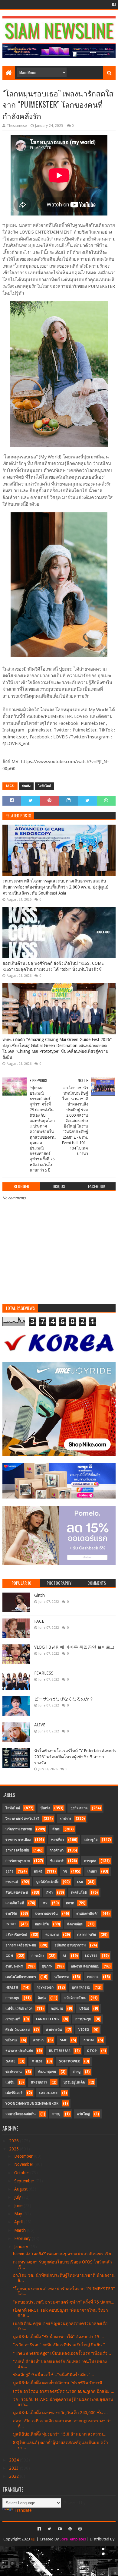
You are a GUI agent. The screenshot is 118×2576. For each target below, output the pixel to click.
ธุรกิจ (9, 1871)
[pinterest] (70, 2529)
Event (11, 1924)
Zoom (88, 2040)
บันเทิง (26, 786)
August (21, 2189)
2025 (15, 2149)
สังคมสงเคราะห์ (17, 1893)
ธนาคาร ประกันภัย (19, 2051)
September (25, 2181)
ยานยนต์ (12, 1882)
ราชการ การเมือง (18, 1840)
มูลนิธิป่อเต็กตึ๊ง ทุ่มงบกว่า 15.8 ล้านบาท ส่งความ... (60, 2434)
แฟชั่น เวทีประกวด (19, 2009)
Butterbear (60, 2051)
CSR (80, 1882)
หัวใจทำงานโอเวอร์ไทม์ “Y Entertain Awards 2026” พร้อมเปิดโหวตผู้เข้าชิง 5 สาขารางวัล (75, 1757)
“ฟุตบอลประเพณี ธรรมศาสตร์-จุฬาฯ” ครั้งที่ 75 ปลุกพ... (64, 2302)
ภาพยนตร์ (13, 2019)
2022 (15, 2476)
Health (12, 1988)
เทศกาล (93, 1977)
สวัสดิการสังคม (75, 1998)
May (19, 2214)
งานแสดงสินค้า (87, 1914)
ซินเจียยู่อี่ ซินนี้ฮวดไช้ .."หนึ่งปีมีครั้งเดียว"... (54, 2375)
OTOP (92, 2051)
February (23, 2238)
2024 (15, 2460)
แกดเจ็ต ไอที (15, 1903)
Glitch (39, 1595)
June (19, 2206)
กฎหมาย (57, 2009)
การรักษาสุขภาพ (18, 1861)
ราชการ (66, 1819)
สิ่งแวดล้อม (75, 1924)
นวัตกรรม (62, 1977)
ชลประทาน (14, 2072)
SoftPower (69, 2061)
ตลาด (70, 1903)
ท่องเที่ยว (57, 1840)
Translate (23, 2510)
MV (45, 1903)
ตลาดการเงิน (87, 1935)
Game (10, 2061)
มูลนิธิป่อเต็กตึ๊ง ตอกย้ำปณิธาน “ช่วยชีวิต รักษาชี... (59, 2383)
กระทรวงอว (45, 1988)
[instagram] (79, 2529)
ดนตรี (38, 1871)
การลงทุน (12, 1998)
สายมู (77, 2072)
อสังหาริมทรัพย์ (16, 1935)
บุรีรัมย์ (84, 2009)
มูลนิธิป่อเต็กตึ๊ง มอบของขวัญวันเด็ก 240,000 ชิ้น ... (60, 2413)
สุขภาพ (47, 1966)
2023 (15, 2468)
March (21, 2230)
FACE (39, 1621)
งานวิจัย (11, 1914)
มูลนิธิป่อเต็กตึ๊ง (47, 1882)
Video (84, 2030)
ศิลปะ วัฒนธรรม (18, 2030)
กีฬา (49, 1893)
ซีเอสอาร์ (57, 1861)
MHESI (37, 2061)
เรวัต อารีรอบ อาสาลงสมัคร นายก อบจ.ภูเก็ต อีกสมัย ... (64, 2391)
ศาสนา (38, 2040)
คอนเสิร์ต (42, 1924)
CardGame (48, 2093)
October (22, 2173)
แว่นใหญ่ (83, 2114)
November (24, 2164)
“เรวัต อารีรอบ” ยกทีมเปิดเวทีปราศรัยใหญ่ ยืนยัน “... (61, 2345)
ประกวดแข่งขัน (46, 1914)
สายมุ (56, 2114)
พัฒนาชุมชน (47, 2072)
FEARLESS (44, 1673)
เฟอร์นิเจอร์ (14, 2093)
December (24, 2156)
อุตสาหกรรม (81, 1988)
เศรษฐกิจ (91, 1840)
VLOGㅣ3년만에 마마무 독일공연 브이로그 (74, 1647)
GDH (9, 1956)
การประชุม (83, 2019)
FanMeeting (48, 2019)
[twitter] (49, 2529)
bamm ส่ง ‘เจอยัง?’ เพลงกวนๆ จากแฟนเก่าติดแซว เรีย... (64, 2254)
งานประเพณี (14, 1966)
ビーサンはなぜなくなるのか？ (64, 1699)
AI (65, 1956)
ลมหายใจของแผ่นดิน (21, 2114)
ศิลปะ (42, 1998)
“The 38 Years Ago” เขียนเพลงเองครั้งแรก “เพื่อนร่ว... (62, 2353)
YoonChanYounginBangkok (32, 2104)
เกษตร (92, 1871)
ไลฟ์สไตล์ (44, 786)
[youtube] (60, 2529)
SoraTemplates (73, 2539)
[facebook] (113, 5)
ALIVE (40, 1725)
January (22, 2247)
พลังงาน (11, 2040)
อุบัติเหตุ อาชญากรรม (70, 1945)
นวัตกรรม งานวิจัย (19, 1829)
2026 (15, 2141)
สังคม (56, 1829)
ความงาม (52, 1935)
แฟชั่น (10, 2082)
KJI (33, 2539)
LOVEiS (91, 1956)
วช (65, 1871)
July (18, 2197)
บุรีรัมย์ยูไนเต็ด (74, 2082)
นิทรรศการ (39, 2082)
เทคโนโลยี (79, 1893)
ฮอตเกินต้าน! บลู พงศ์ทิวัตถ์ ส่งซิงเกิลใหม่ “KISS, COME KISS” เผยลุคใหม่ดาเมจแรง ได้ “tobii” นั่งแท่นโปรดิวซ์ (53, 966)
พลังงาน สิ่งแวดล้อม (85, 1966)
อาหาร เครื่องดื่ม (17, 1850)
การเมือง (38, 1956)
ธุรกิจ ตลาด (79, 1808)
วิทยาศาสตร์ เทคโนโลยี (22, 1819)
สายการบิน (54, 2030)
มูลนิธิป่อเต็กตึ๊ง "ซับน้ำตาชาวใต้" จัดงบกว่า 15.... (59, 2337)
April (19, 2222)
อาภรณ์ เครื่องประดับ (21, 1945)
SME (63, 2040)
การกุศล (90, 1861)
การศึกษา (57, 1850)
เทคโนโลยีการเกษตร (21, 1977)
